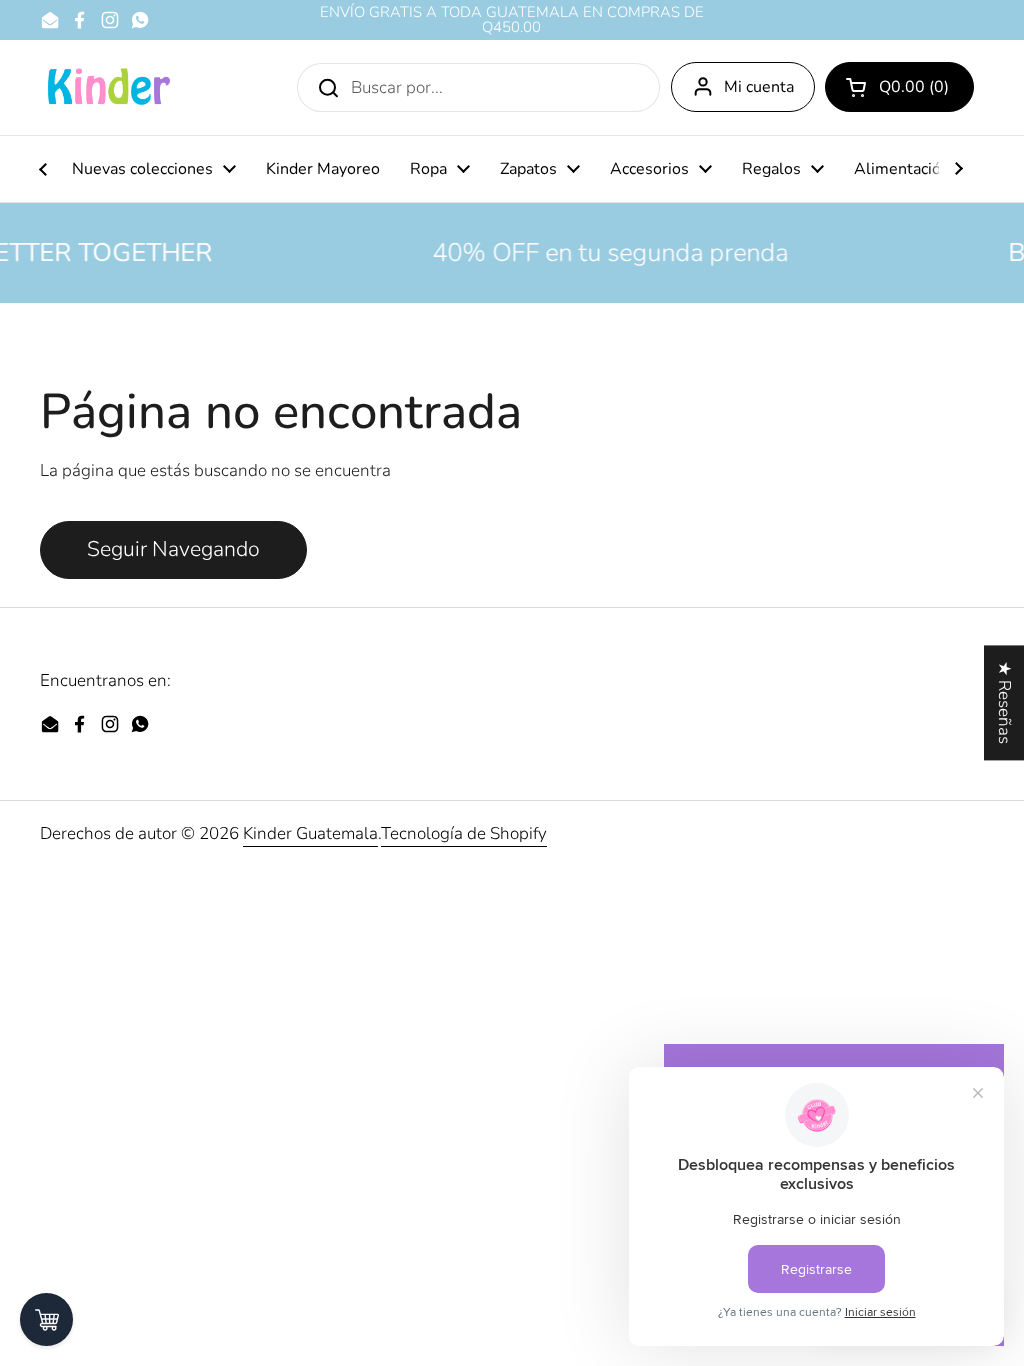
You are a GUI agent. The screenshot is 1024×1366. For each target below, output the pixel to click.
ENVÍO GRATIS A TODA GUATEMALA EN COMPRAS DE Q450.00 (512, 20)
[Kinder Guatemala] (108, 87)
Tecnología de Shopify (464, 833)
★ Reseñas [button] (1004, 702)
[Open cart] (46, 1319)
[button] (899, 87)
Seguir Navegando (173, 549)
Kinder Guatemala (310, 833)
